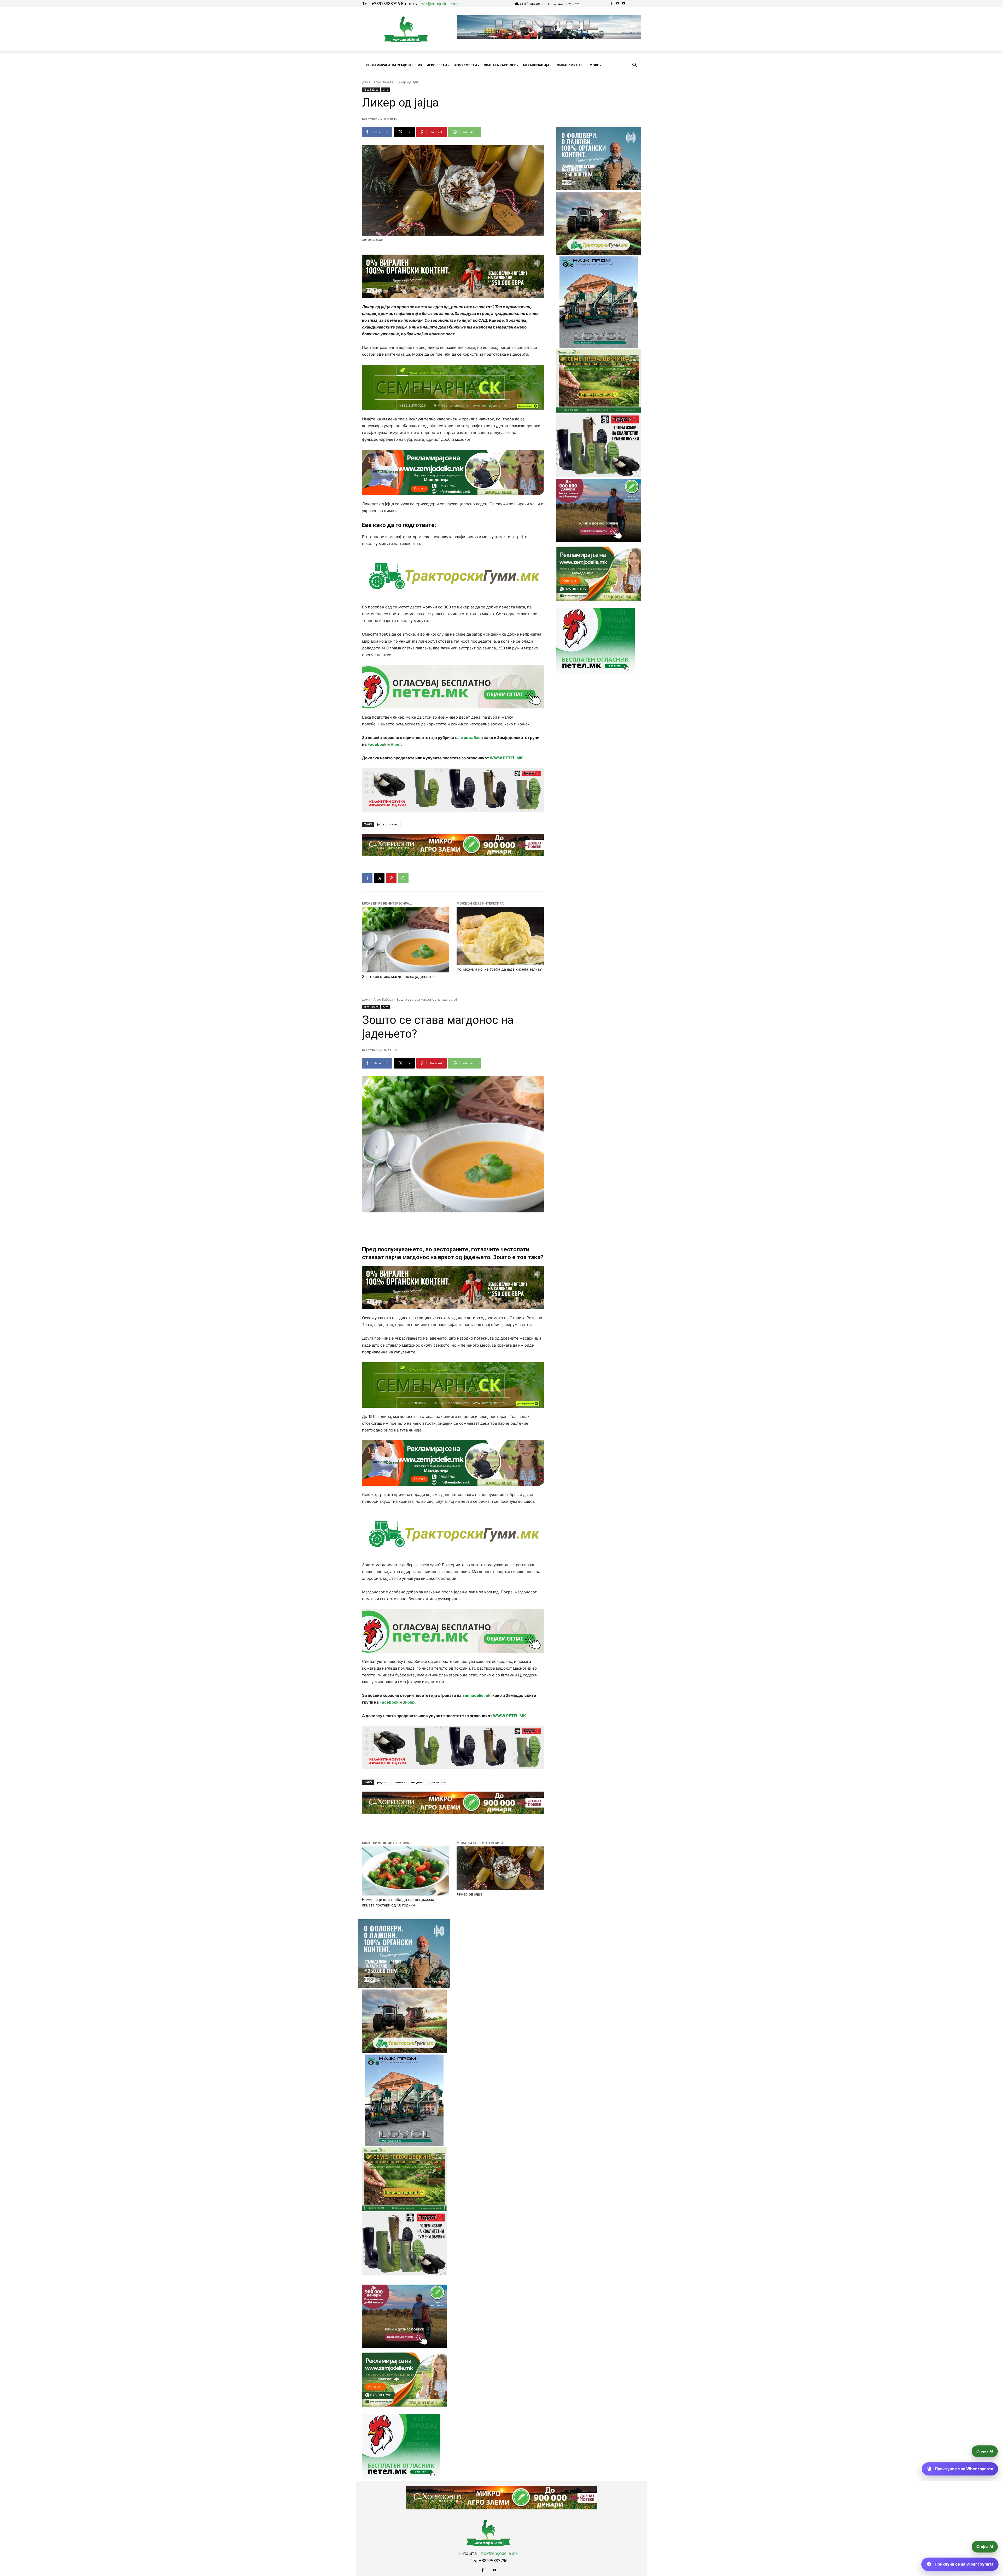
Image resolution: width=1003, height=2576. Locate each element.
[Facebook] (612, 4)
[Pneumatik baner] (453, 576)
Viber (396, 744)
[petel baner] (453, 687)
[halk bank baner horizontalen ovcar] (453, 276)
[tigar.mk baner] (453, 790)
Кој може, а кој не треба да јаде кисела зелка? (499, 969)
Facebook (377, 744)
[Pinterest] (391, 878)
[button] (635, 65)
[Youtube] (624, 4)
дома (366, 82)
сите (385, 90)
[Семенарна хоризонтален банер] (453, 388)
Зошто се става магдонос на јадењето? (398, 977)
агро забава (471, 738)
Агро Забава (383, 82)
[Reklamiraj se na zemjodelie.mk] (453, 472)
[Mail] (618, 4)
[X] (379, 878)
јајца (381, 824)
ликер (394, 824)
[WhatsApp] (403, 878)
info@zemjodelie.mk (439, 4)
